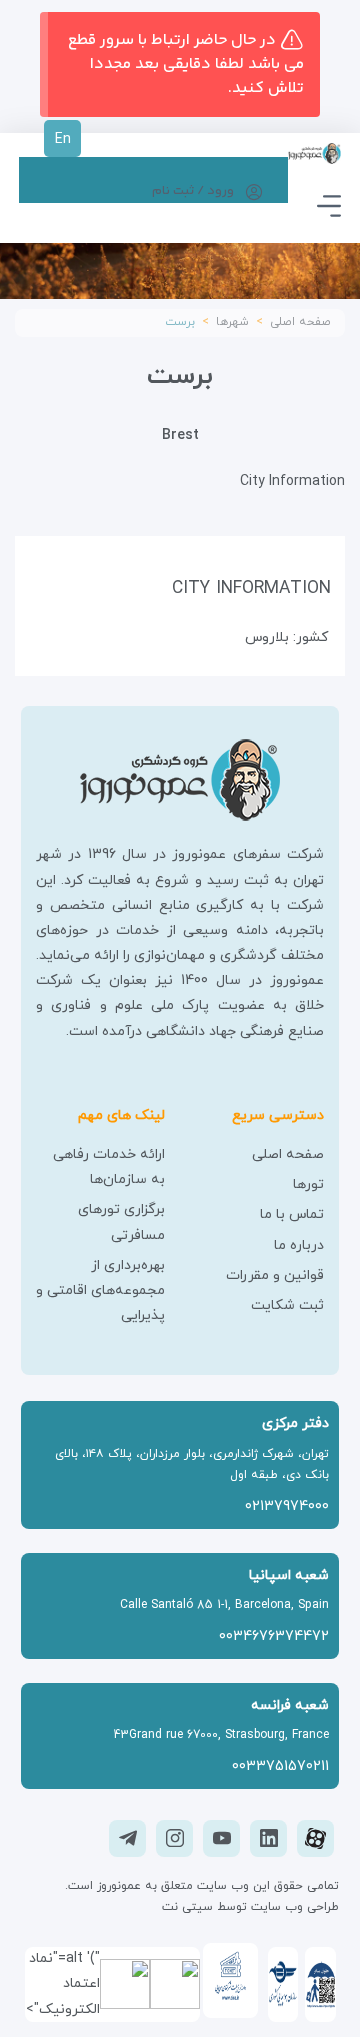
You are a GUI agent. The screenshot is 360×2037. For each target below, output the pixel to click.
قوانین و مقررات (275, 1275)
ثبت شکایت (287, 1305)
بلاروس (267, 637)
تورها (308, 1184)
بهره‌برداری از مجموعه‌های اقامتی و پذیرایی (100, 1290)
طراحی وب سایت (293, 1907)
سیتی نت (187, 1907)
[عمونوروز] (315, 151)
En (63, 139)
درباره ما (299, 1245)
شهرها (232, 322)
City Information (292, 481)
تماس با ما (292, 1214)
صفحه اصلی (300, 322)
